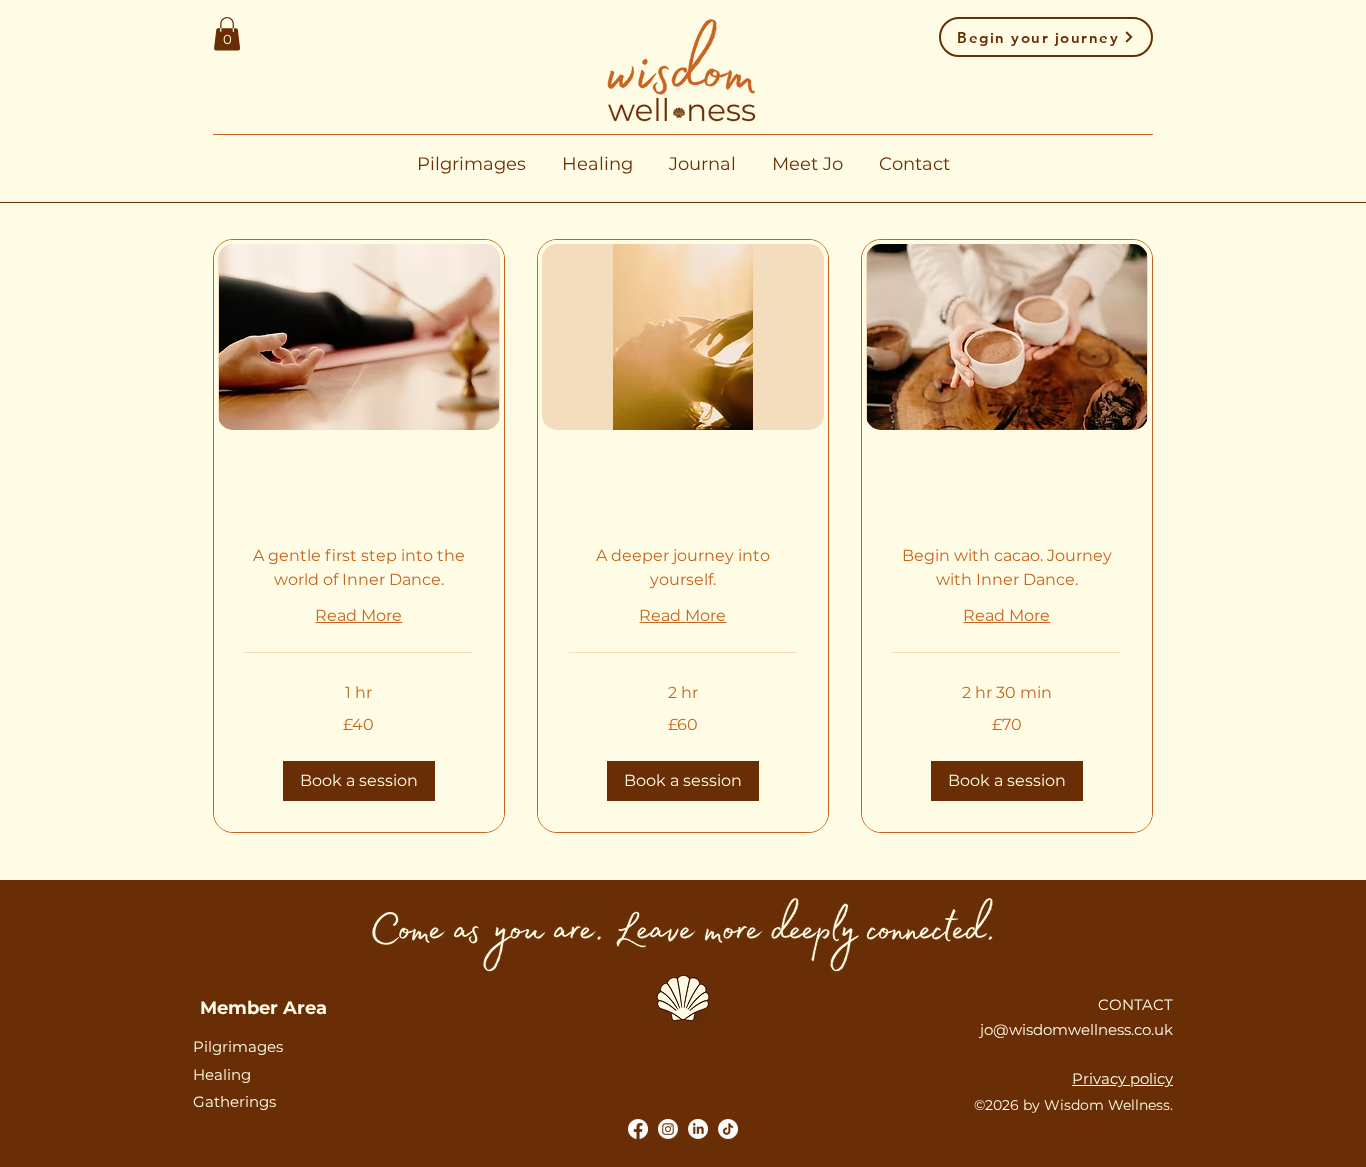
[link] (359, 498)
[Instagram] (668, 1129)
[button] (227, 33)
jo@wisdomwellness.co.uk (1076, 1029)
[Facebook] (638, 1129)
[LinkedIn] (698, 1129)
